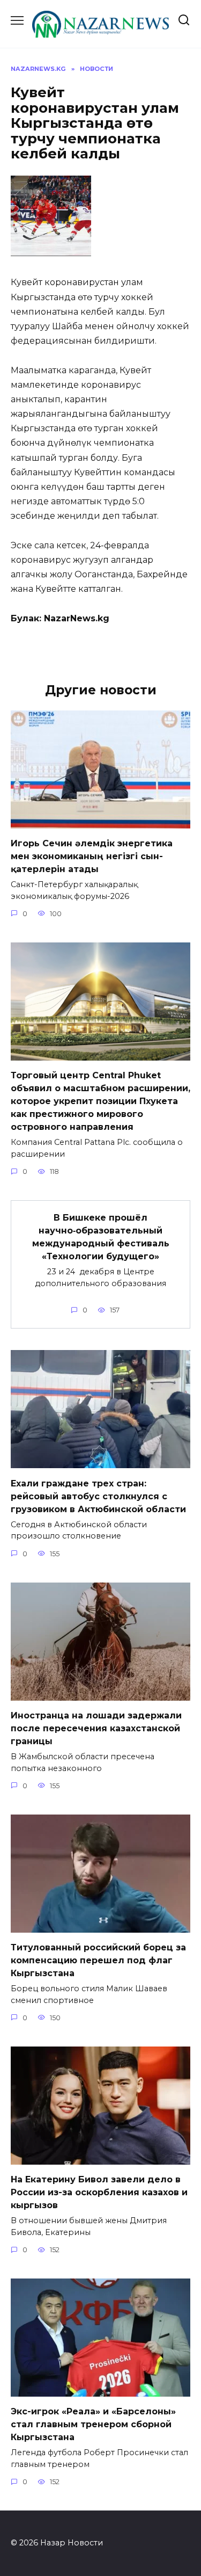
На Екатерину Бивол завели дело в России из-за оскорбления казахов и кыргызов (99, 2192)
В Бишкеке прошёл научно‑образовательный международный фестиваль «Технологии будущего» (101, 1237)
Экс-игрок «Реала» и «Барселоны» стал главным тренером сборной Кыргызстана (93, 2424)
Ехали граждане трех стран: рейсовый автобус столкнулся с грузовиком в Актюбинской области (98, 1496)
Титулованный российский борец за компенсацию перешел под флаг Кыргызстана (98, 1960)
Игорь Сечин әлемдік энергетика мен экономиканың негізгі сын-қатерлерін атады (92, 856)
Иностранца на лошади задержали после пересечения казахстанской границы (96, 1728)
